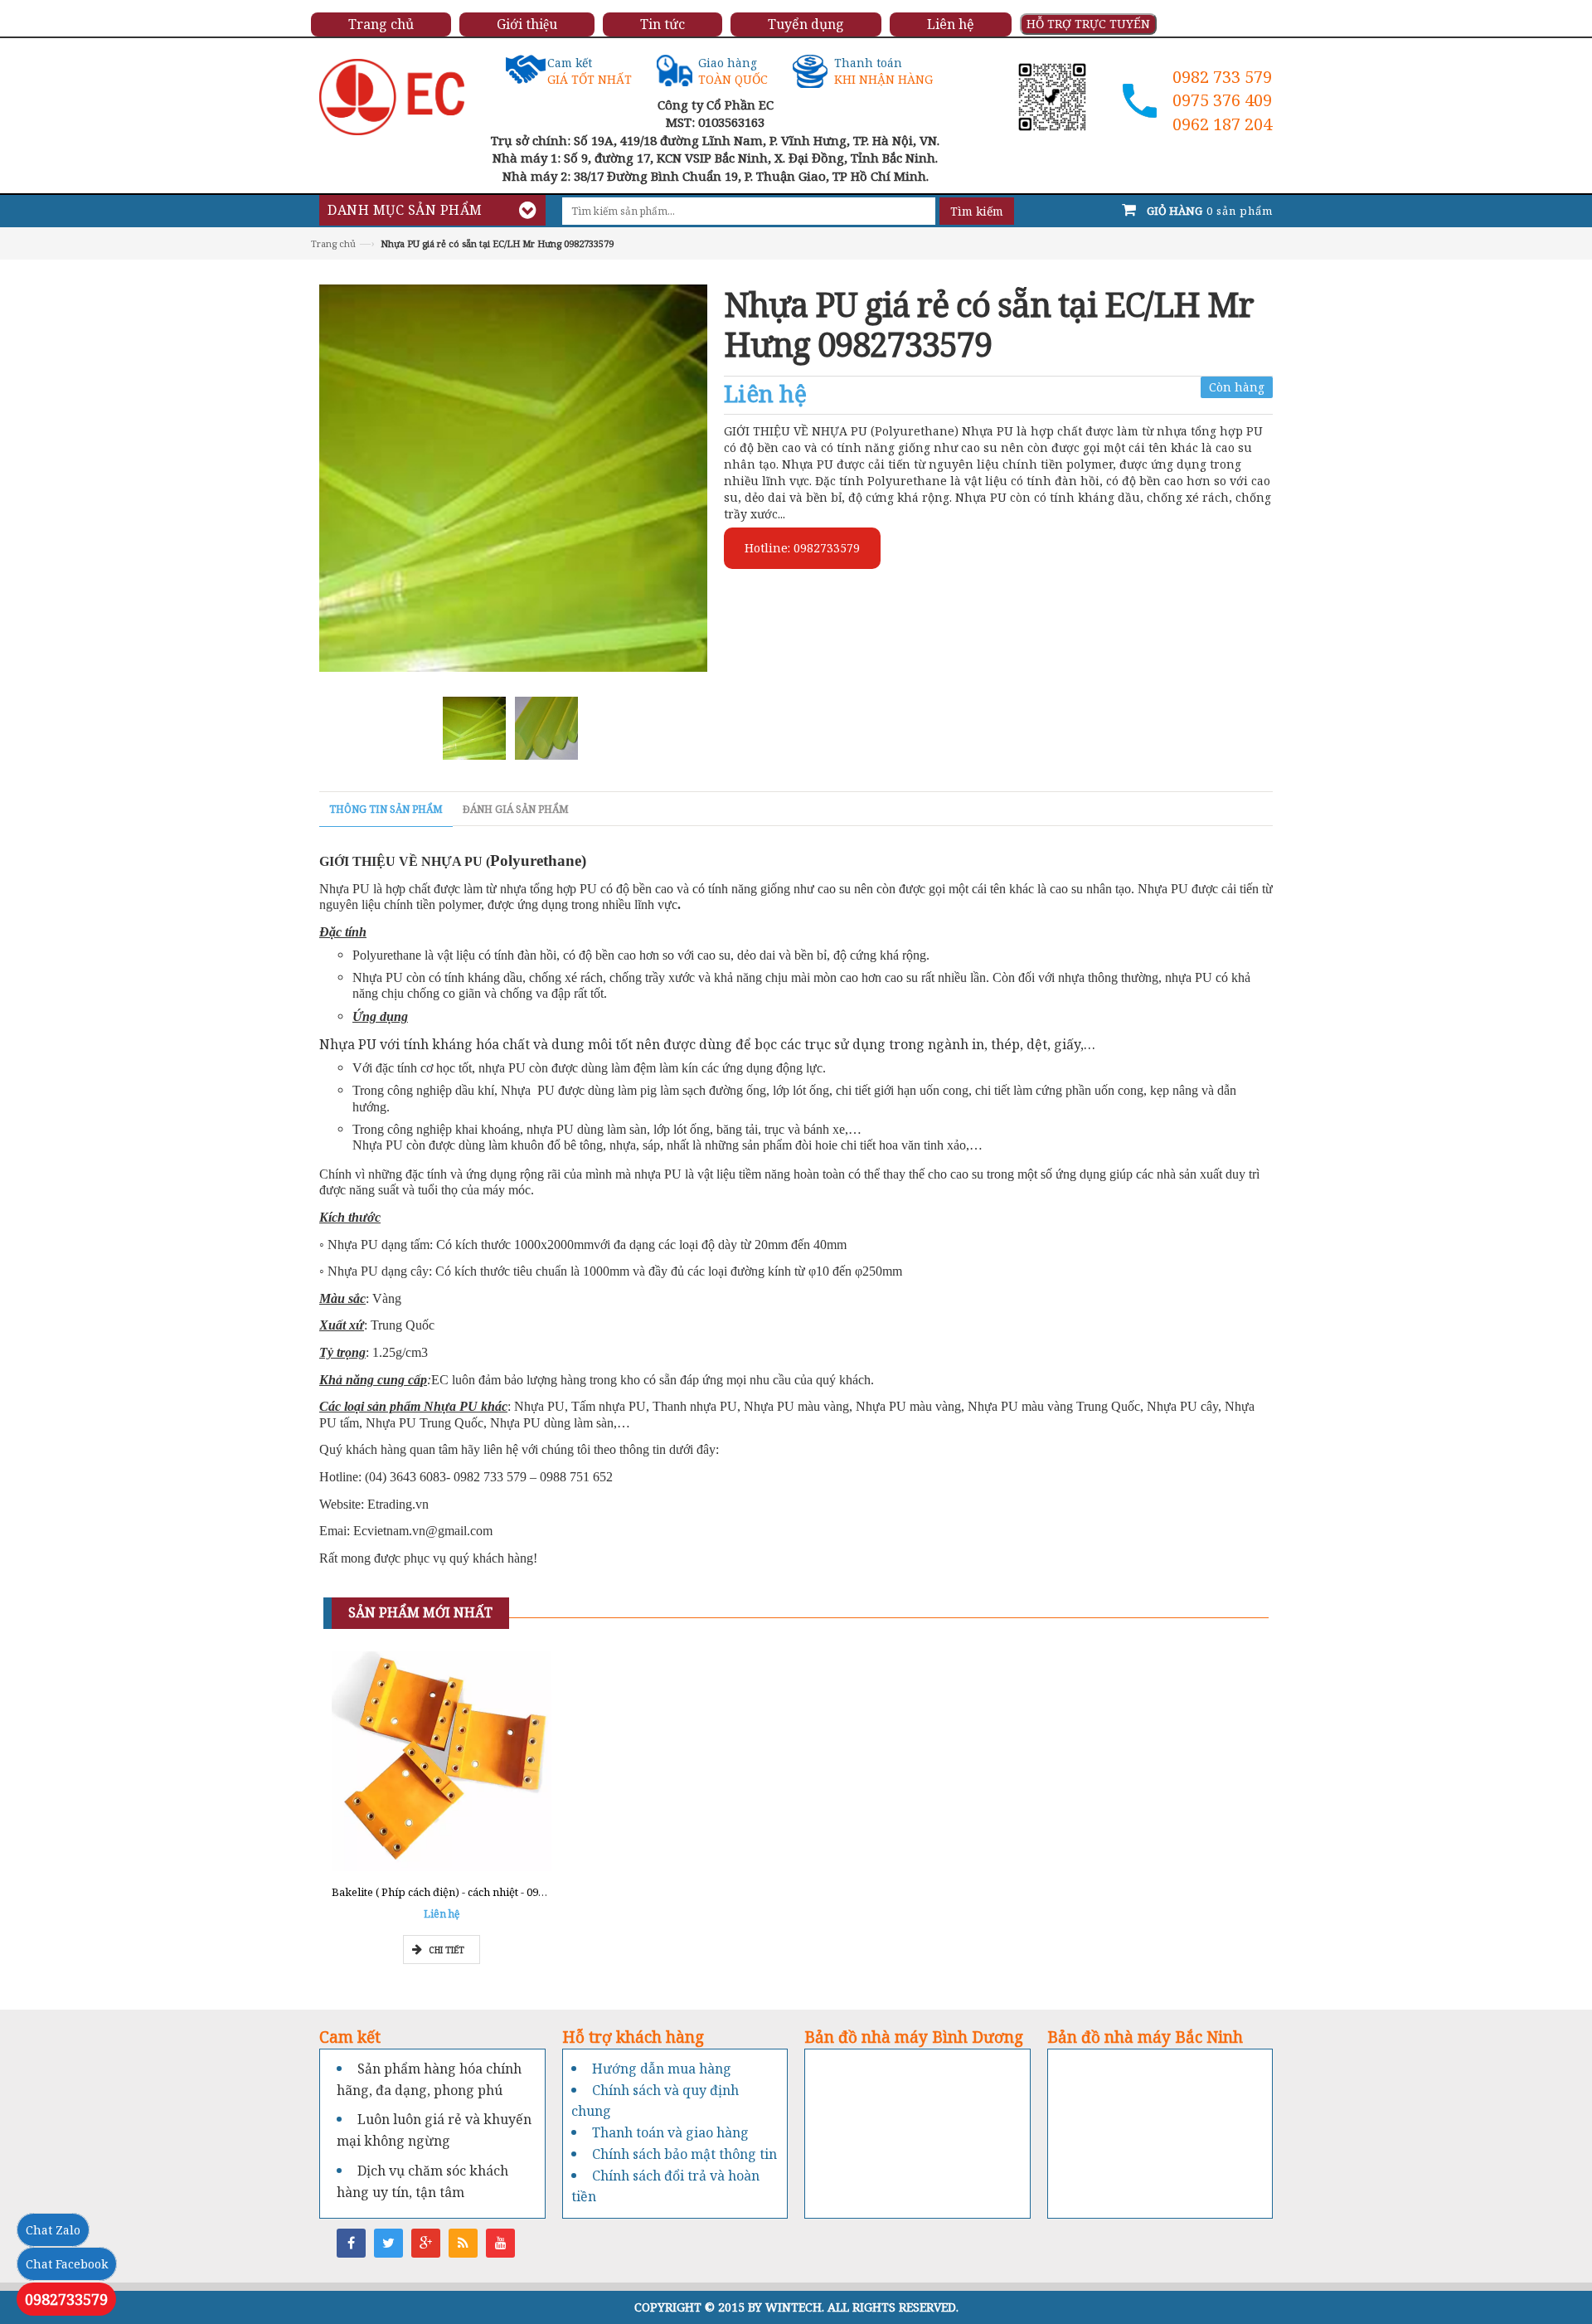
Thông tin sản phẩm (386, 809)
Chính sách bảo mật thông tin (684, 2154)
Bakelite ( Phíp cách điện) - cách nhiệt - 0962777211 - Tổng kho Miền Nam (515, 1892)
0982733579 (66, 2299)
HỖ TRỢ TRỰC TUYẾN (1088, 24)
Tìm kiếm (977, 211)
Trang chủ (333, 243)
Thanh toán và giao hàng (670, 2132)
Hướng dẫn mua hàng (662, 2069)
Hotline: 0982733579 (802, 548)
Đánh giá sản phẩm (516, 809)
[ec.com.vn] (392, 96)
